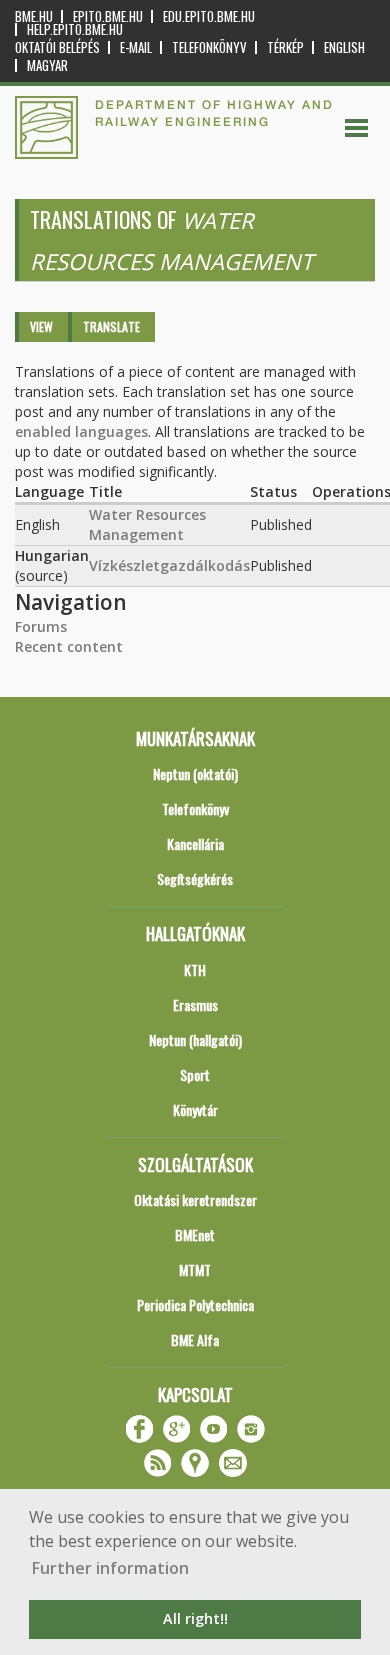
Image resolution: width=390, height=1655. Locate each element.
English (344, 47)
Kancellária (195, 843)
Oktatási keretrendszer (195, 1199)
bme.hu (34, 16)
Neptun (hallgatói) (195, 1039)
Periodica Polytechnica (195, 1304)
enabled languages (81, 431)
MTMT (195, 1269)
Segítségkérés (195, 878)
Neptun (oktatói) (195, 773)
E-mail (136, 47)
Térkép (285, 47)
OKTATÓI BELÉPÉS (57, 47)
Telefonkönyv (209, 47)
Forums (41, 626)
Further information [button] (110, 1568)
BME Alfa (195, 1339)
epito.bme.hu (108, 16)
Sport (195, 1074)
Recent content (69, 646)
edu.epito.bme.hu (209, 16)
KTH (195, 969)
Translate (111, 326)
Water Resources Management (147, 524)
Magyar (47, 65)
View (41, 326)
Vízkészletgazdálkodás (169, 565)
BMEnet (195, 1234)
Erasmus (195, 1004)
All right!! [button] (195, 1618)
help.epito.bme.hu (75, 29)
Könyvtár (195, 1109)
